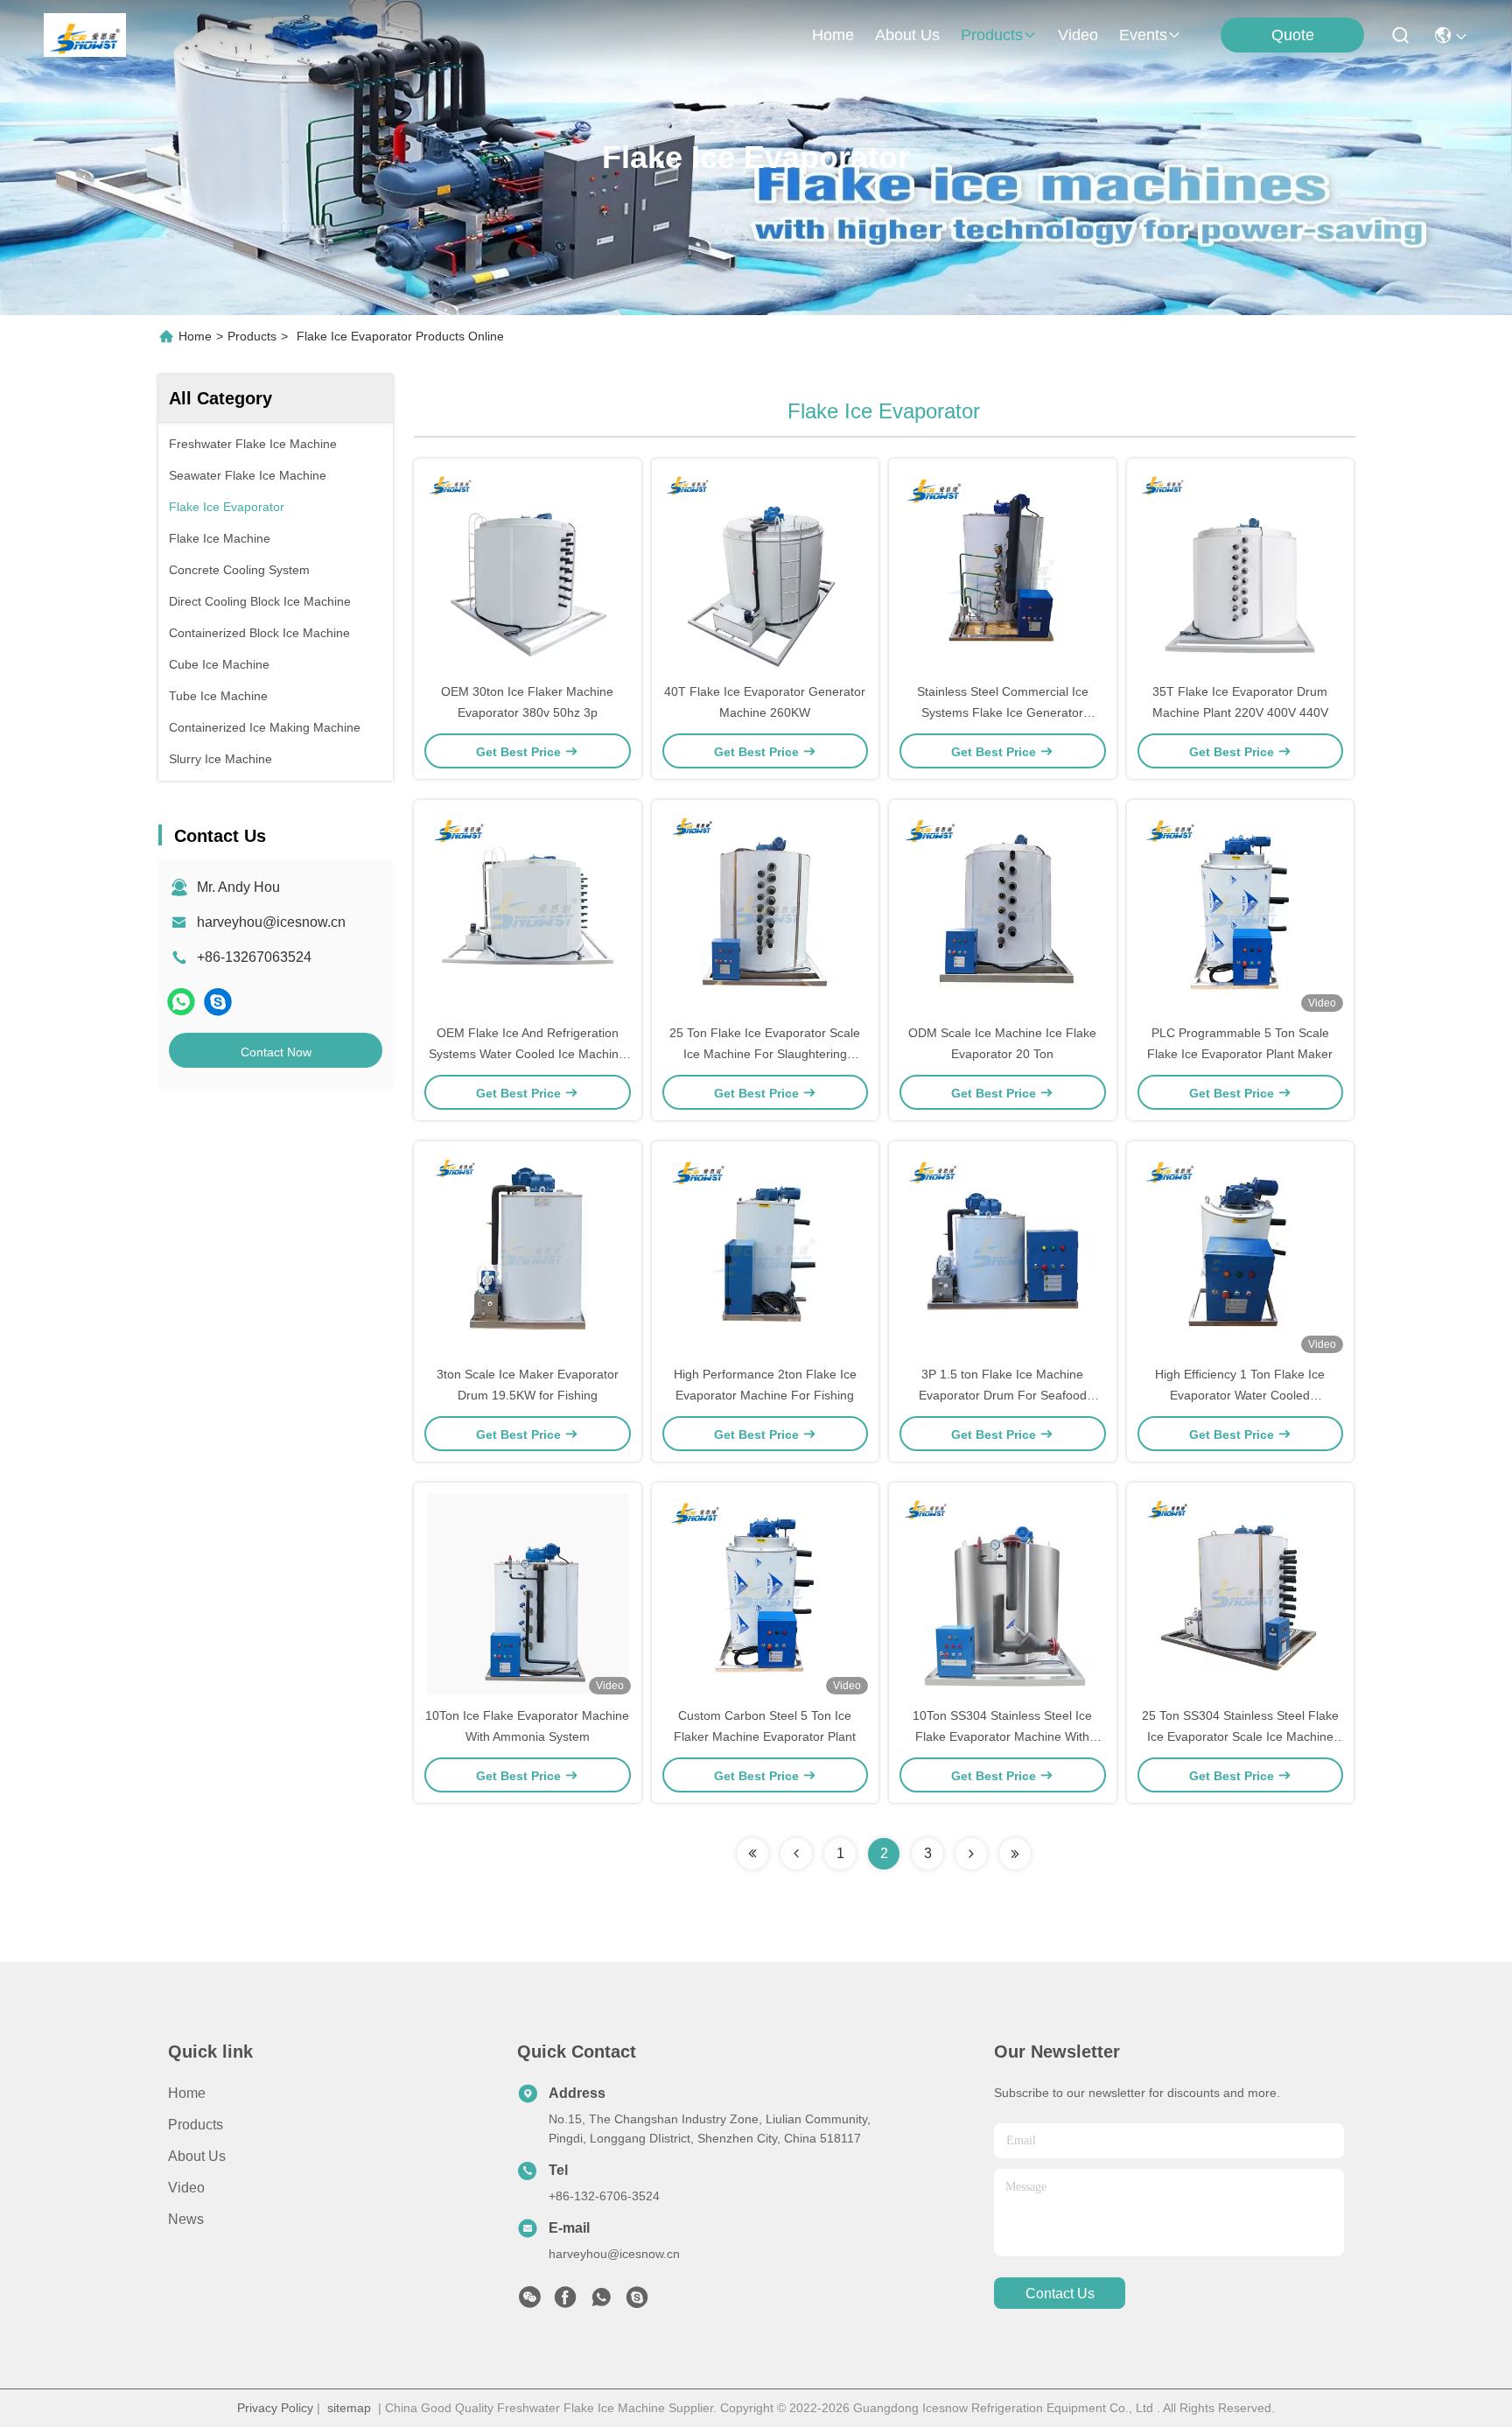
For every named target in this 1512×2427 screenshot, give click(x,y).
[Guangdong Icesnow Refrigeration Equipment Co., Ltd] (85, 35)
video (1078, 35)
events (1143, 35)
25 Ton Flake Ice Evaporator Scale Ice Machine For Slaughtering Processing (765, 1054)
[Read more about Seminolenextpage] (752, 1854)
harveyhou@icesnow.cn (271, 922)
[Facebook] (565, 2302)
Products (252, 336)
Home (833, 35)
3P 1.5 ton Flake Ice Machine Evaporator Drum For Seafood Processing (1003, 1395)
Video (186, 2188)
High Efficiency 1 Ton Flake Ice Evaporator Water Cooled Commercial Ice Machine (1240, 1395)
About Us (197, 2156)
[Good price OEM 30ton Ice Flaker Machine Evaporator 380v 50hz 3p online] (528, 570)
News (186, 2219)
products (992, 35)
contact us (1060, 2294)
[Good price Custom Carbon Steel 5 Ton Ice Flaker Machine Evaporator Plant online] (766, 1594)
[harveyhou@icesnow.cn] (218, 1002)
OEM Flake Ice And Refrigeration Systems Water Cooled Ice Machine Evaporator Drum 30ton (527, 1054)
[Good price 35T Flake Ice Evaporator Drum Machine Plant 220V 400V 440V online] (1241, 570)
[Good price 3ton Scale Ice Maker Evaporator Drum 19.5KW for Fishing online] (528, 1252)
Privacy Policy (275, 2408)
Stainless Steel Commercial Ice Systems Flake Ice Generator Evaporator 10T (1003, 712)
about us (907, 35)
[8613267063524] (601, 2302)
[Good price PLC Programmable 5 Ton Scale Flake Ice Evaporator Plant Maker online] (1241, 911)
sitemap (349, 2408)
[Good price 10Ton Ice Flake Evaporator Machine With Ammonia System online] (528, 1594)
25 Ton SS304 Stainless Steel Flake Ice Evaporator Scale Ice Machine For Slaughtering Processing (1240, 1736)
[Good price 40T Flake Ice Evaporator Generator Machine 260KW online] (766, 570)
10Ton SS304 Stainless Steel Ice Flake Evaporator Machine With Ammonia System (1002, 1736)
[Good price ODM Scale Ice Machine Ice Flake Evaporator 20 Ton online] (1003, 911)
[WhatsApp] (181, 1002)
